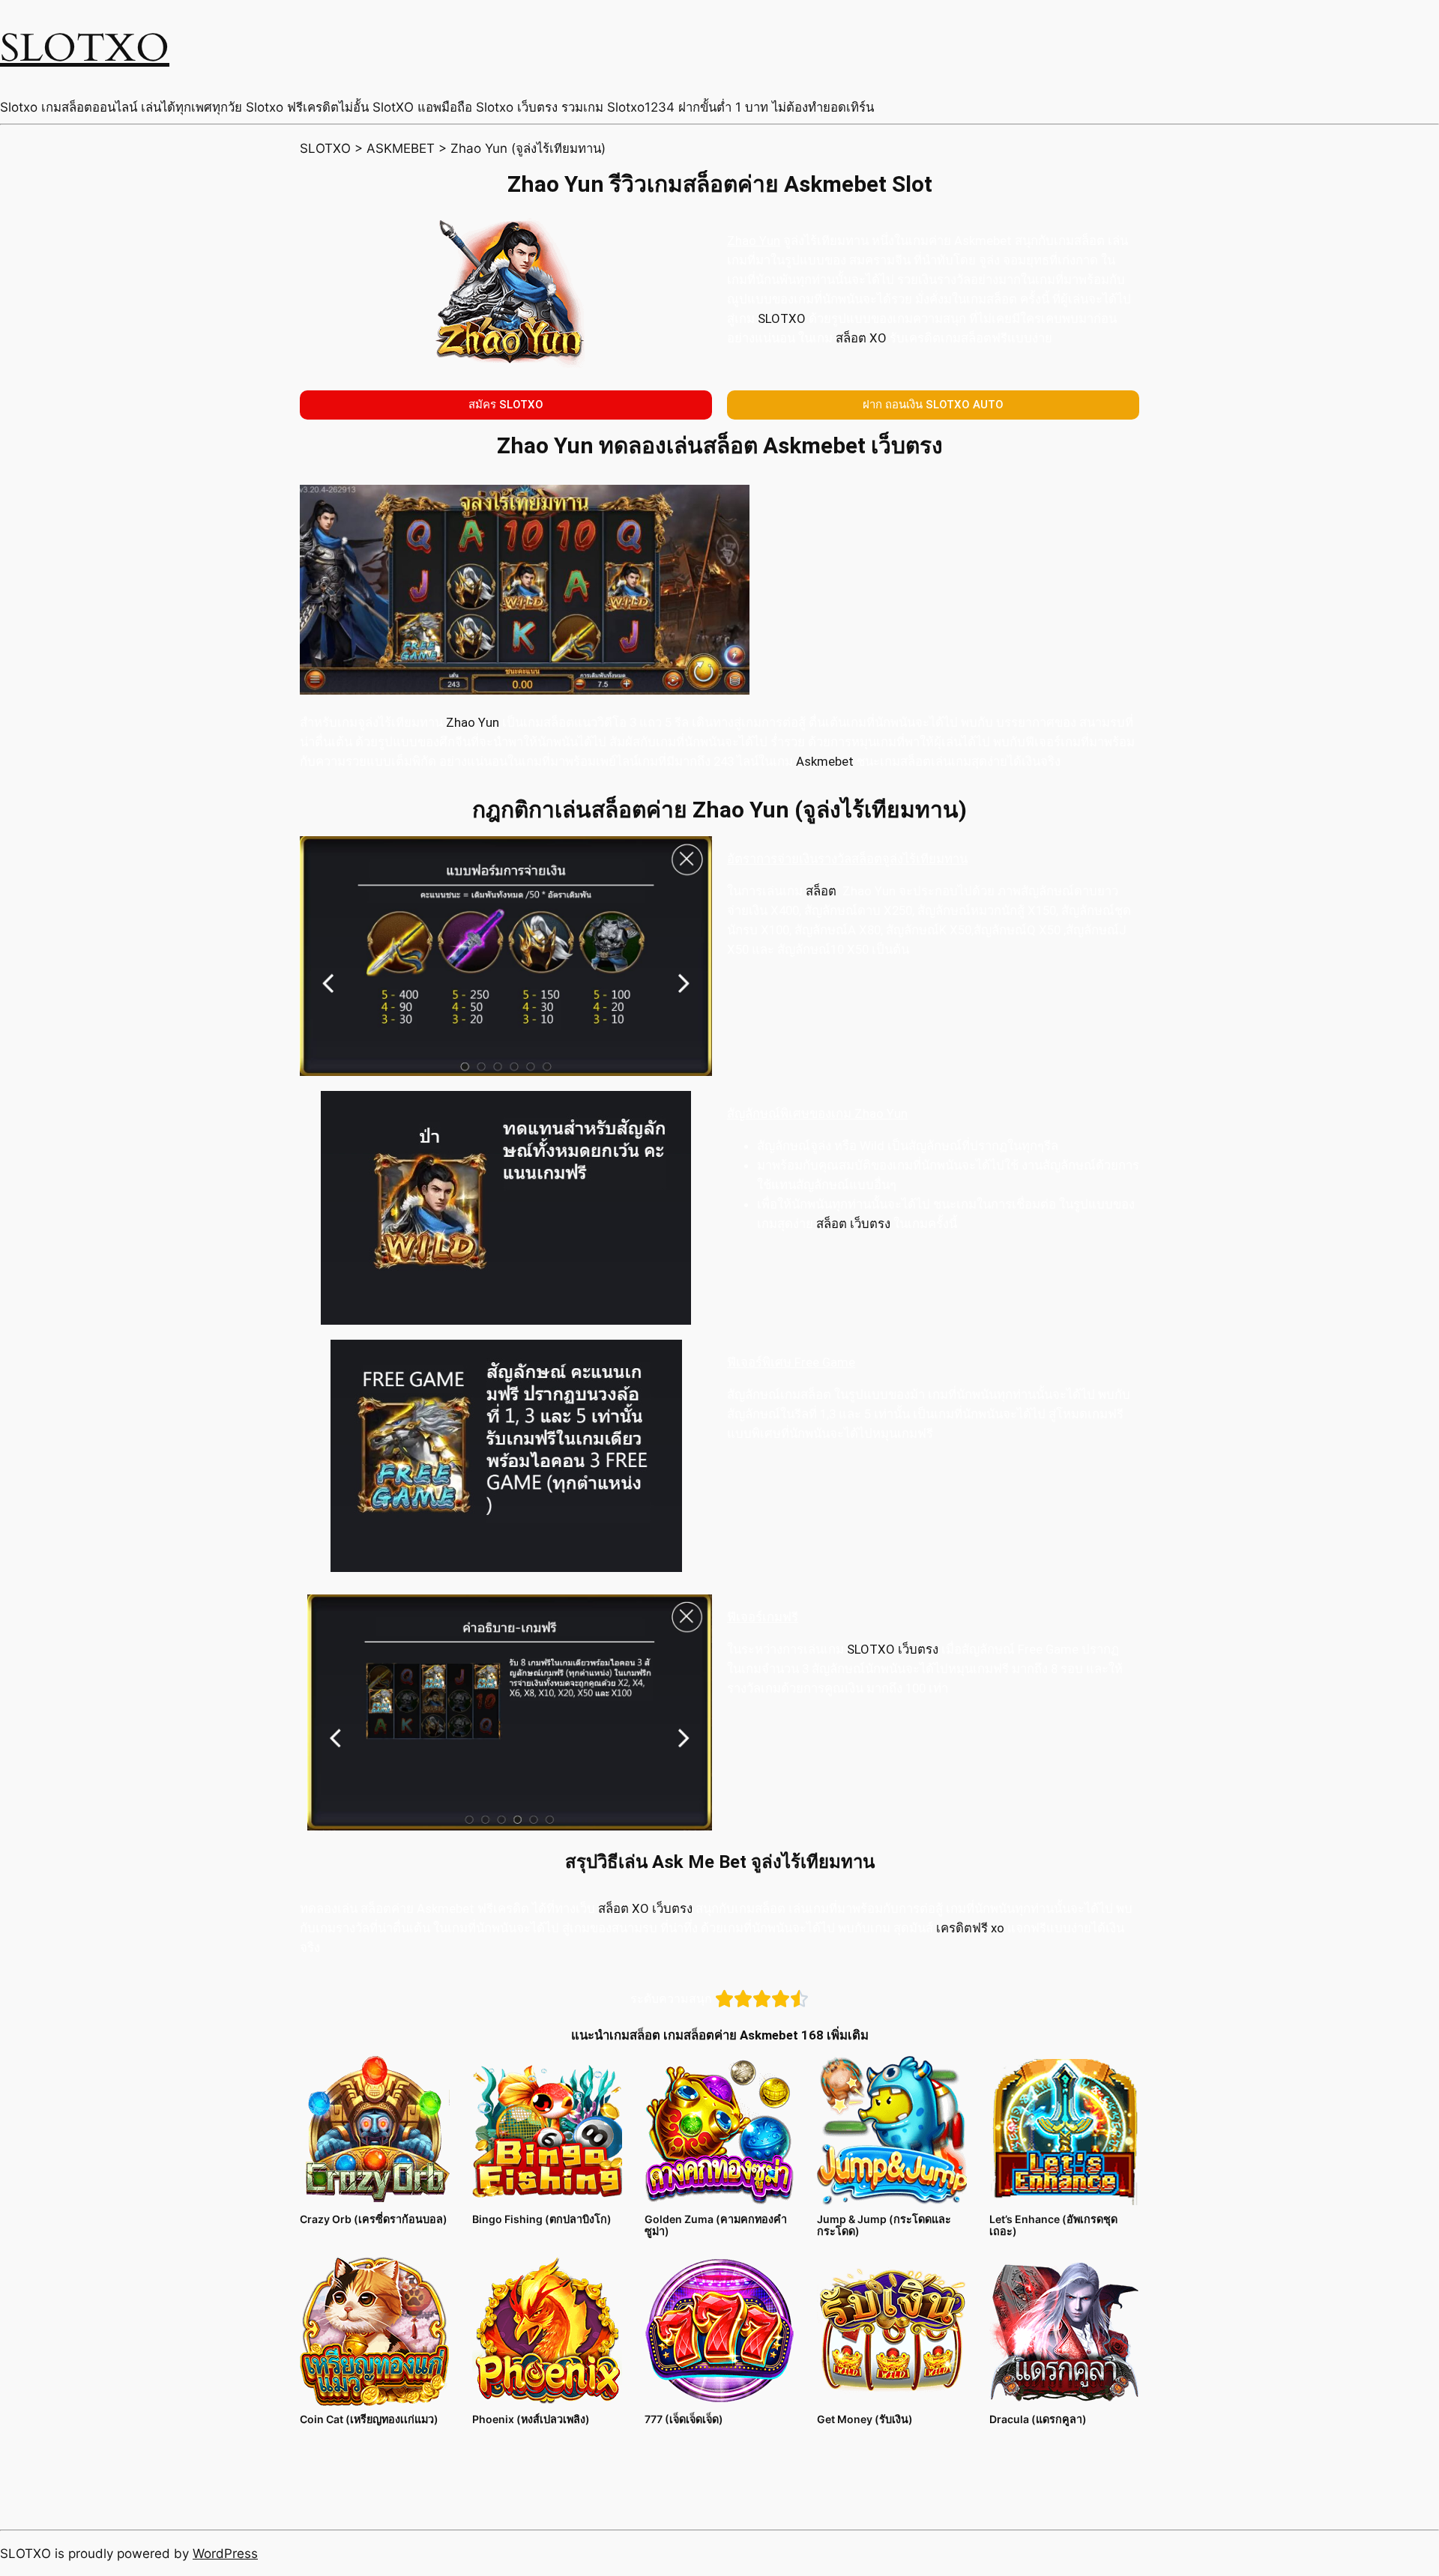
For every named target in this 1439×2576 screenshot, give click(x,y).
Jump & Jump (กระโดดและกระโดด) (884, 2225)
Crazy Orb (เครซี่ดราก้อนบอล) (374, 2219)
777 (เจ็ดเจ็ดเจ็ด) (684, 2419)
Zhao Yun (473, 722)
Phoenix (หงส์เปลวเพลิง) (531, 2419)
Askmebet (825, 761)
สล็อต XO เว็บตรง (645, 1908)
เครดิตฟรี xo (969, 1928)
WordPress (225, 2554)
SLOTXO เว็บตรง (893, 1649)
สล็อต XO (860, 338)
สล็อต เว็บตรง (852, 1224)
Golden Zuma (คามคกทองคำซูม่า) (716, 2225)
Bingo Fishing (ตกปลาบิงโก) (542, 2219)
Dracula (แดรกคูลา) (1038, 2419)
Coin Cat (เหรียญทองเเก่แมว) (369, 2419)
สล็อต (821, 891)
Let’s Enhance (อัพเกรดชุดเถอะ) (1053, 2225)
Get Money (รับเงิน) (865, 2419)
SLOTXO (85, 48)
